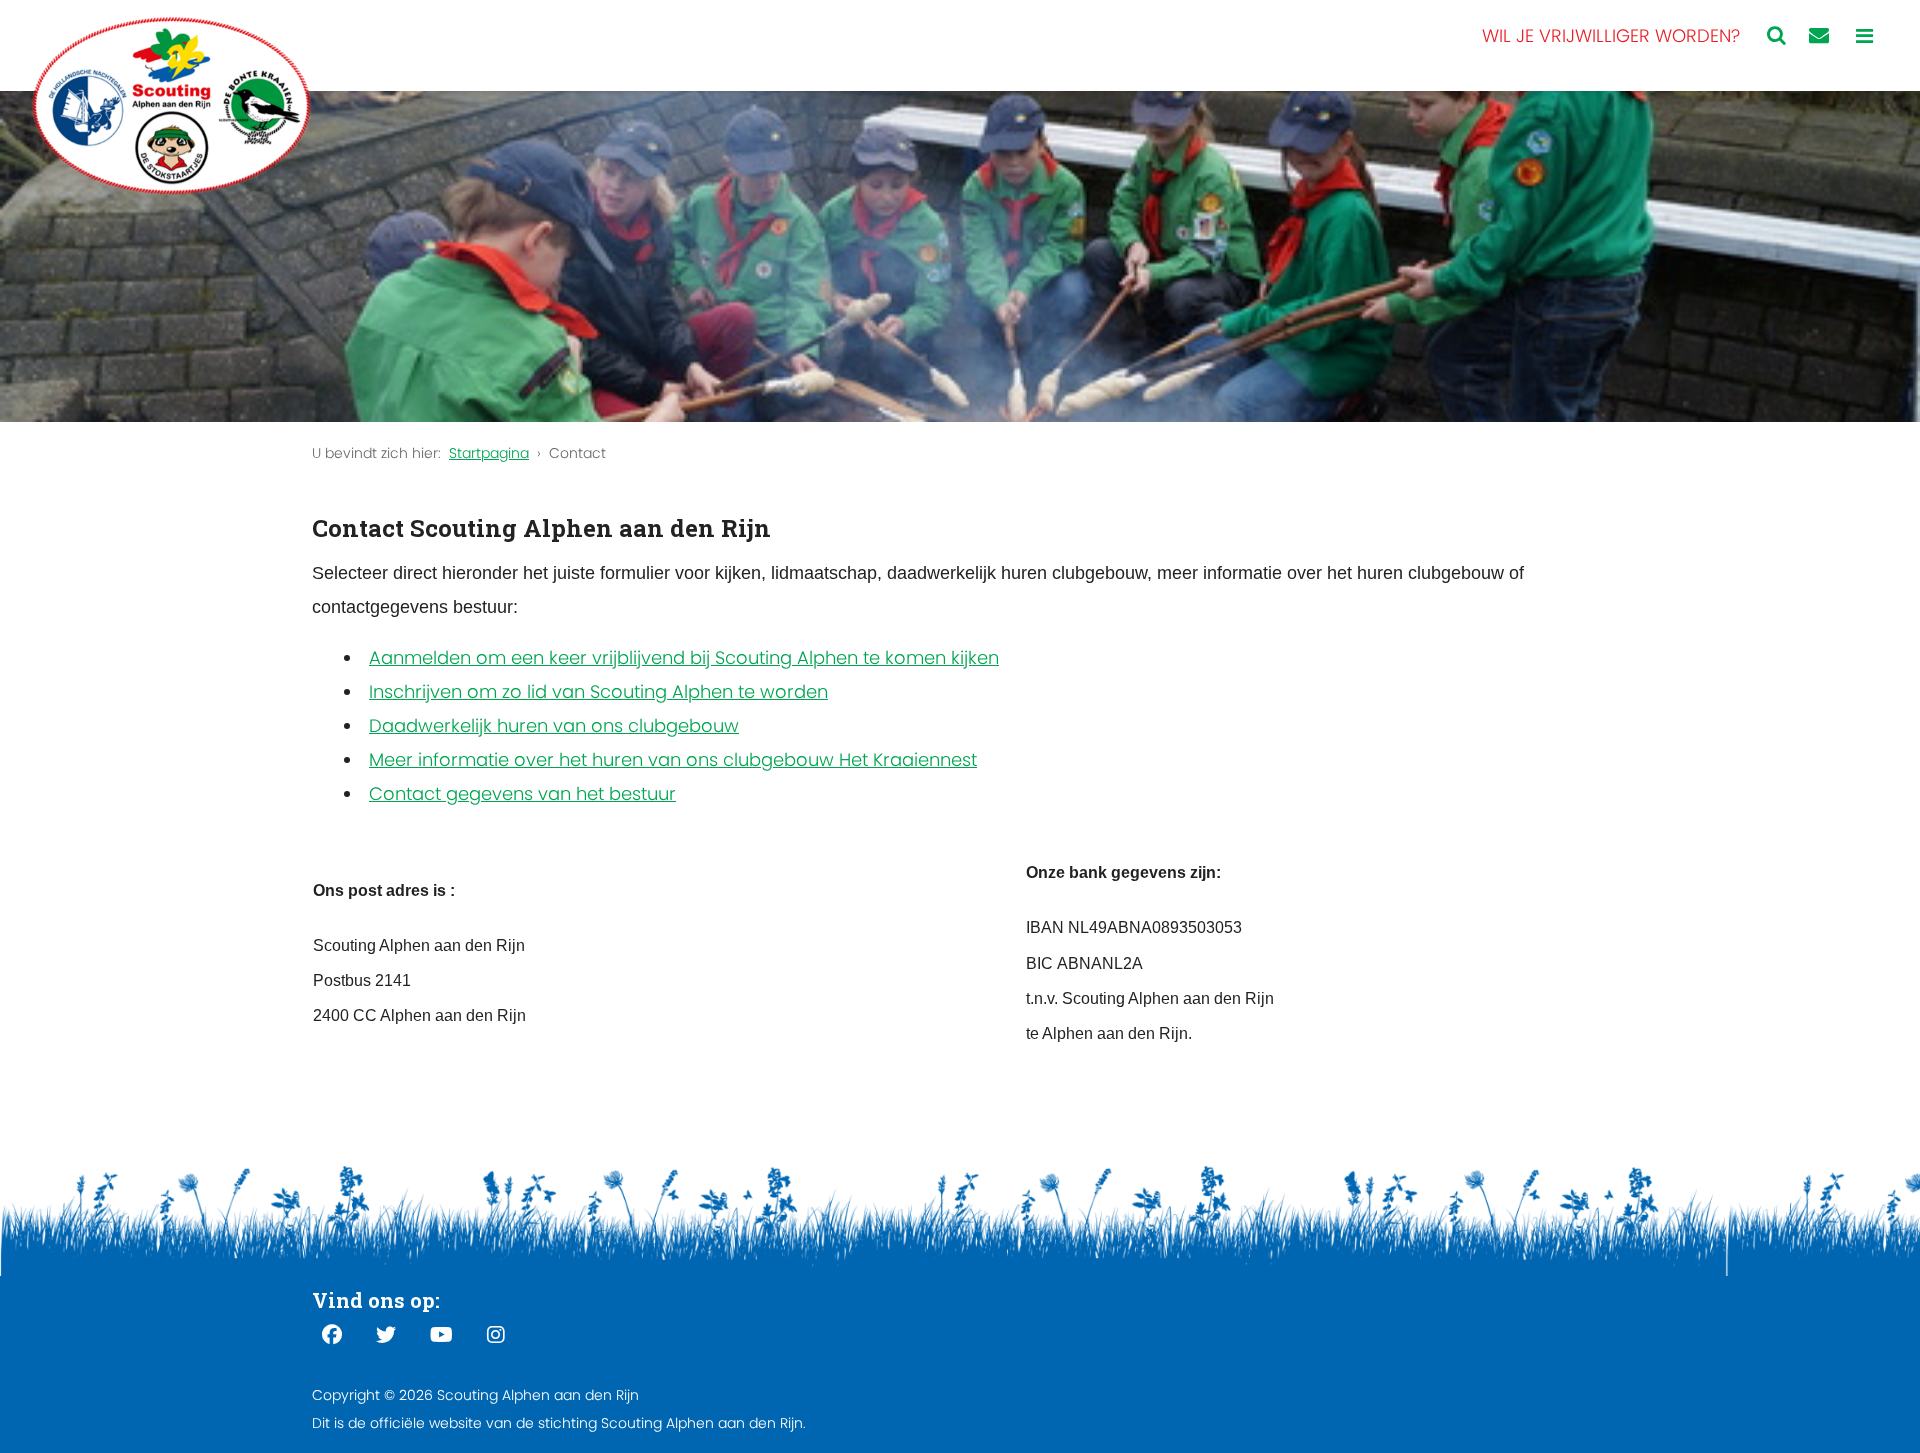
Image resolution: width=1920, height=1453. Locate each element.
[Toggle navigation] (1864, 36)
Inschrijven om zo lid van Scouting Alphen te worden (598, 691)
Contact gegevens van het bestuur (522, 793)
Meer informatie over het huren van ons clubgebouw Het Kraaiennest (673, 759)
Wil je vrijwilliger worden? (1611, 35)
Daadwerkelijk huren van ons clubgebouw (554, 725)
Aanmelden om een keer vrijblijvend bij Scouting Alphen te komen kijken (684, 657)
